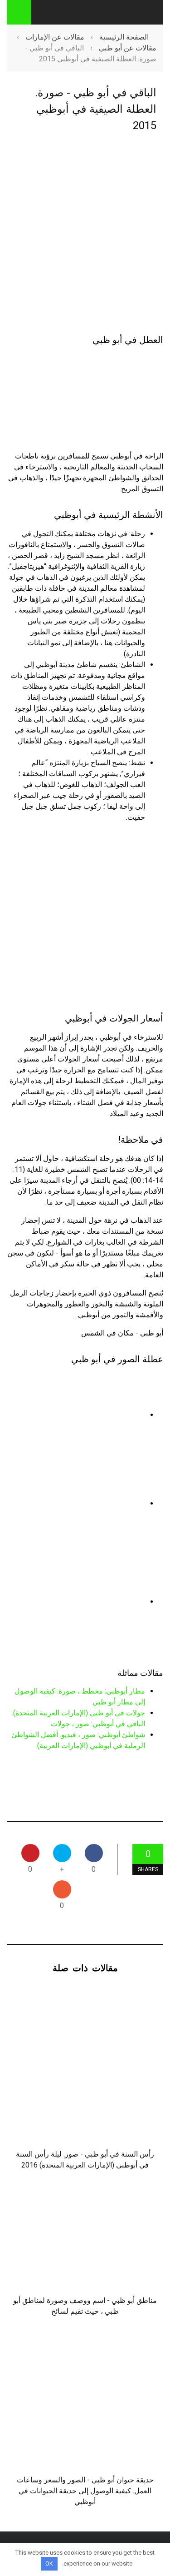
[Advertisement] (85, 234)
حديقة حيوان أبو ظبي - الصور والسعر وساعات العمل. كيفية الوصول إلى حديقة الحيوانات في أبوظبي (85, 2491)
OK (49, 2564)
